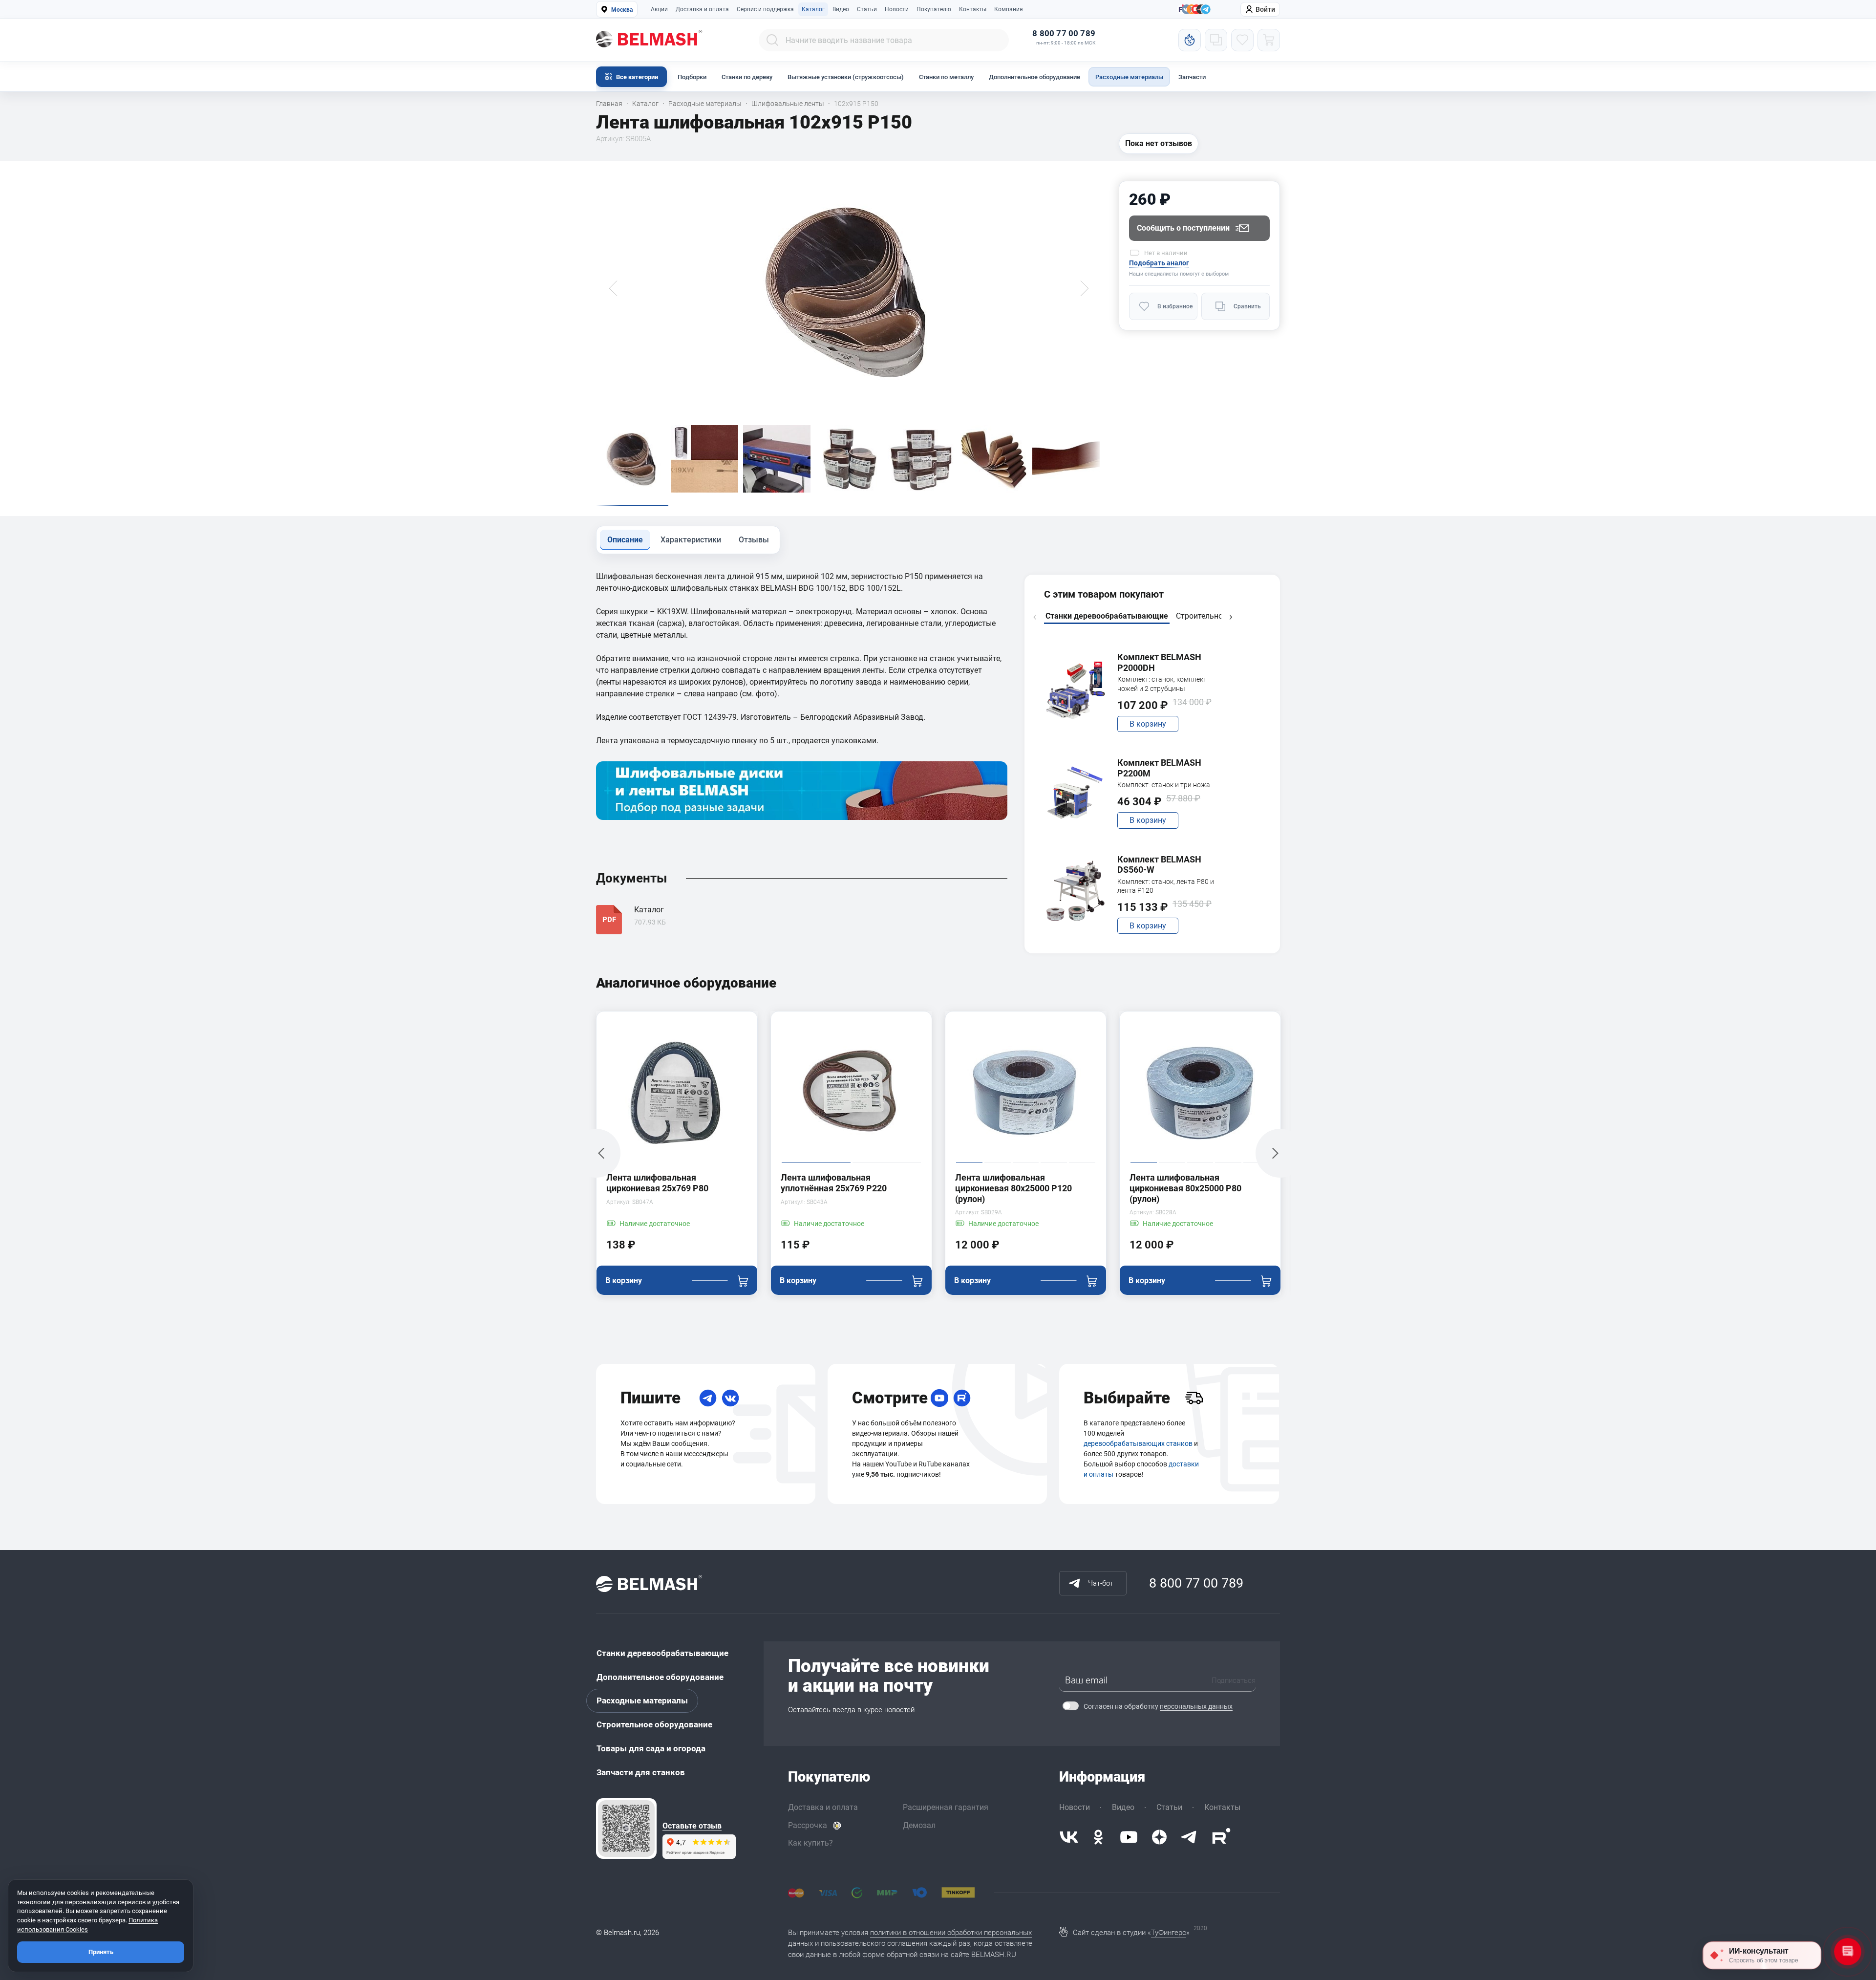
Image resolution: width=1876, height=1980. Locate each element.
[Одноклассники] (1098, 1837)
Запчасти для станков (641, 1772)
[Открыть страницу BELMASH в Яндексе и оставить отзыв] (626, 1829)
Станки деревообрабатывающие (662, 1653)
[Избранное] (1242, 40)
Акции (659, 9)
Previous (1035, 617)
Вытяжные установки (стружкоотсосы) (846, 77)
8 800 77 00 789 (1064, 33)
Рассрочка (808, 1825)
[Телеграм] (1206, 10)
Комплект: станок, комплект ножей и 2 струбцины (1162, 684)
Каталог (813, 9)
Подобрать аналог (1159, 263)
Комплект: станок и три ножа (1164, 785)
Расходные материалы (1129, 77)
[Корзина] (1269, 40)
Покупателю (934, 9)
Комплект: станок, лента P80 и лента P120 (1166, 886)
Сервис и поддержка (765, 9)
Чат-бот (1101, 1583)
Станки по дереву (747, 77)
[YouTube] (939, 1398)
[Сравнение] (1216, 40)
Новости (897, 9)
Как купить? (810, 1843)
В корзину (1148, 724)
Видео (841, 9)
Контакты (973, 9)
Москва (622, 10)
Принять (101, 1952)
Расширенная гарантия (946, 1807)
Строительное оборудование (654, 1724)
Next (1231, 617)
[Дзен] (1159, 1837)
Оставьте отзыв (692, 1826)
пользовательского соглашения (874, 1943)
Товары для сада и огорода (651, 1748)
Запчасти (1192, 77)
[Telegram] (708, 1398)
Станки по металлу (946, 77)
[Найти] (772, 40)
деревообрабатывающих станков (1138, 1443)
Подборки (692, 77)
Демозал (919, 1825)
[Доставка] (1194, 1398)
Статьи (867, 9)
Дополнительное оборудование (1034, 77)
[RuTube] (962, 1398)
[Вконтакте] (1069, 1837)
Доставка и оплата (702, 9)
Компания (1009, 9)
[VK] (730, 1398)
